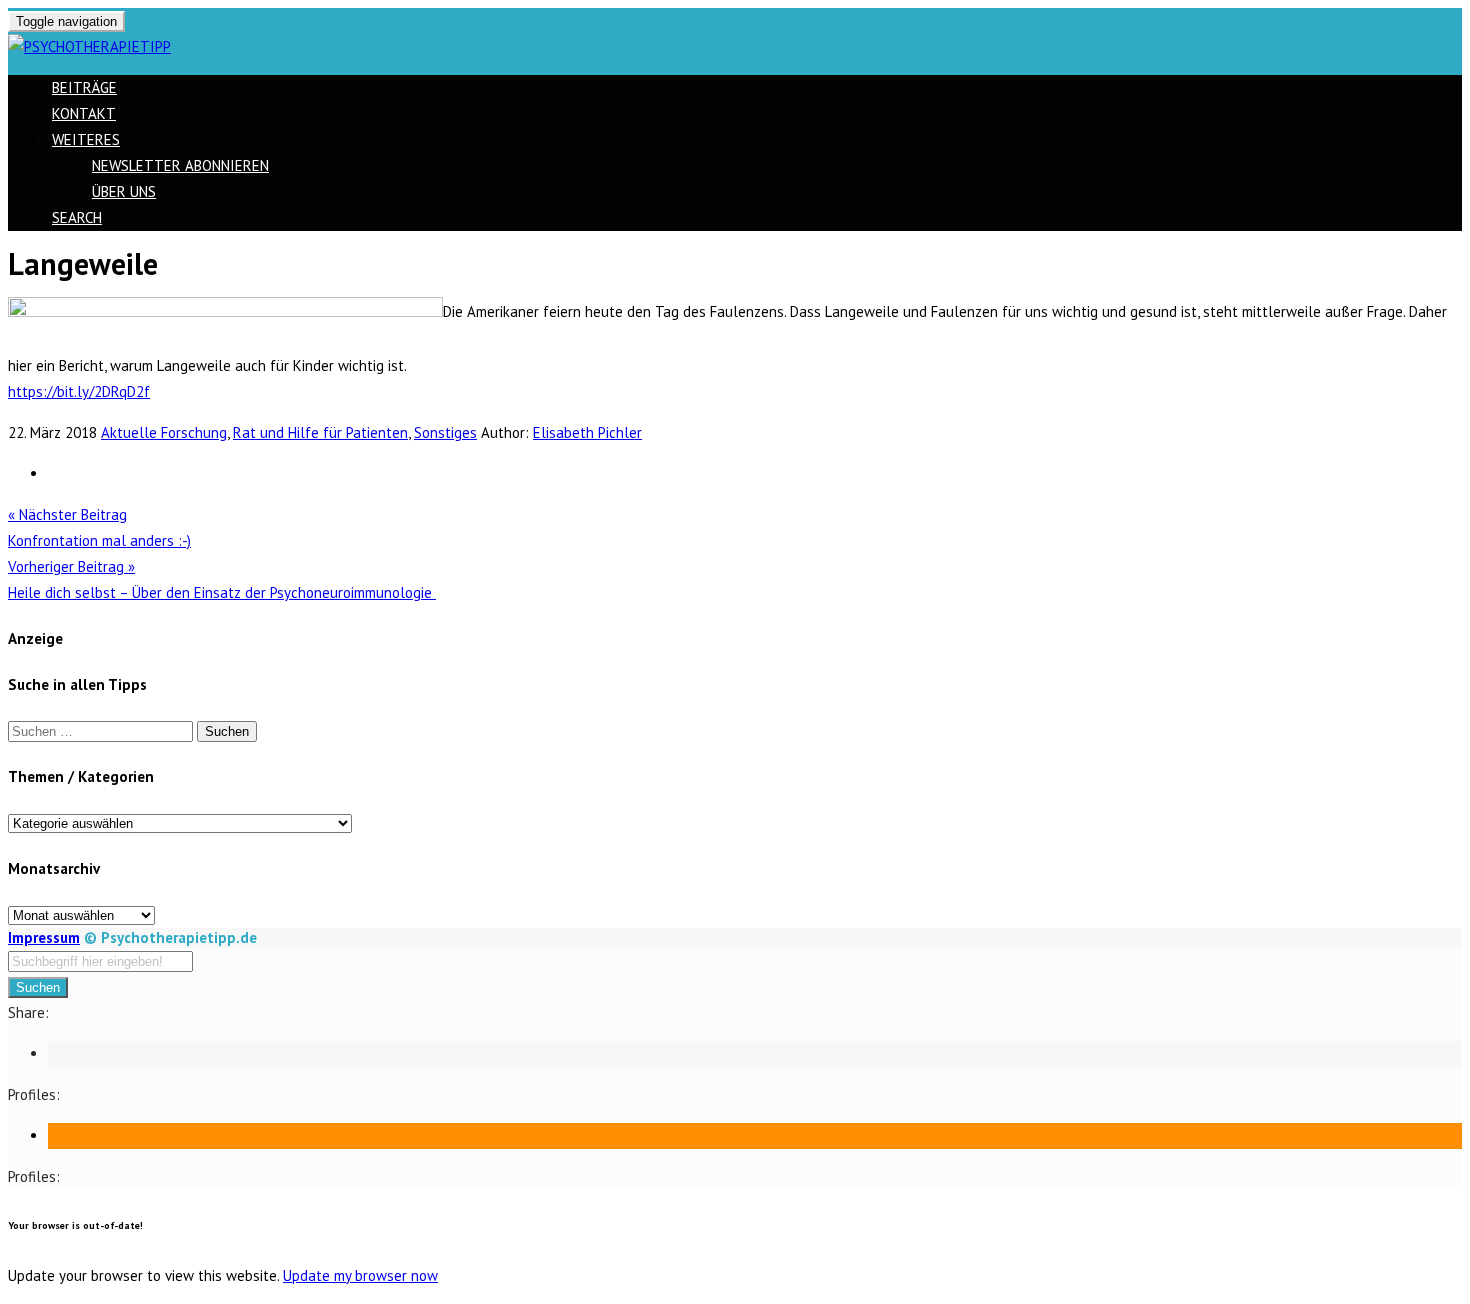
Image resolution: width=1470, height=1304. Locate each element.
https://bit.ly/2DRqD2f (79, 391)
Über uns (124, 191)
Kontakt (84, 113)
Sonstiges (445, 432)
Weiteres (86, 139)
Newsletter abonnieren (180, 165)
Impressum (44, 937)
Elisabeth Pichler (587, 432)
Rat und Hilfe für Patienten (320, 432)
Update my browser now (360, 1275)
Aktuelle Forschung (164, 432)
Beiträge (84, 87)
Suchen (38, 987)
